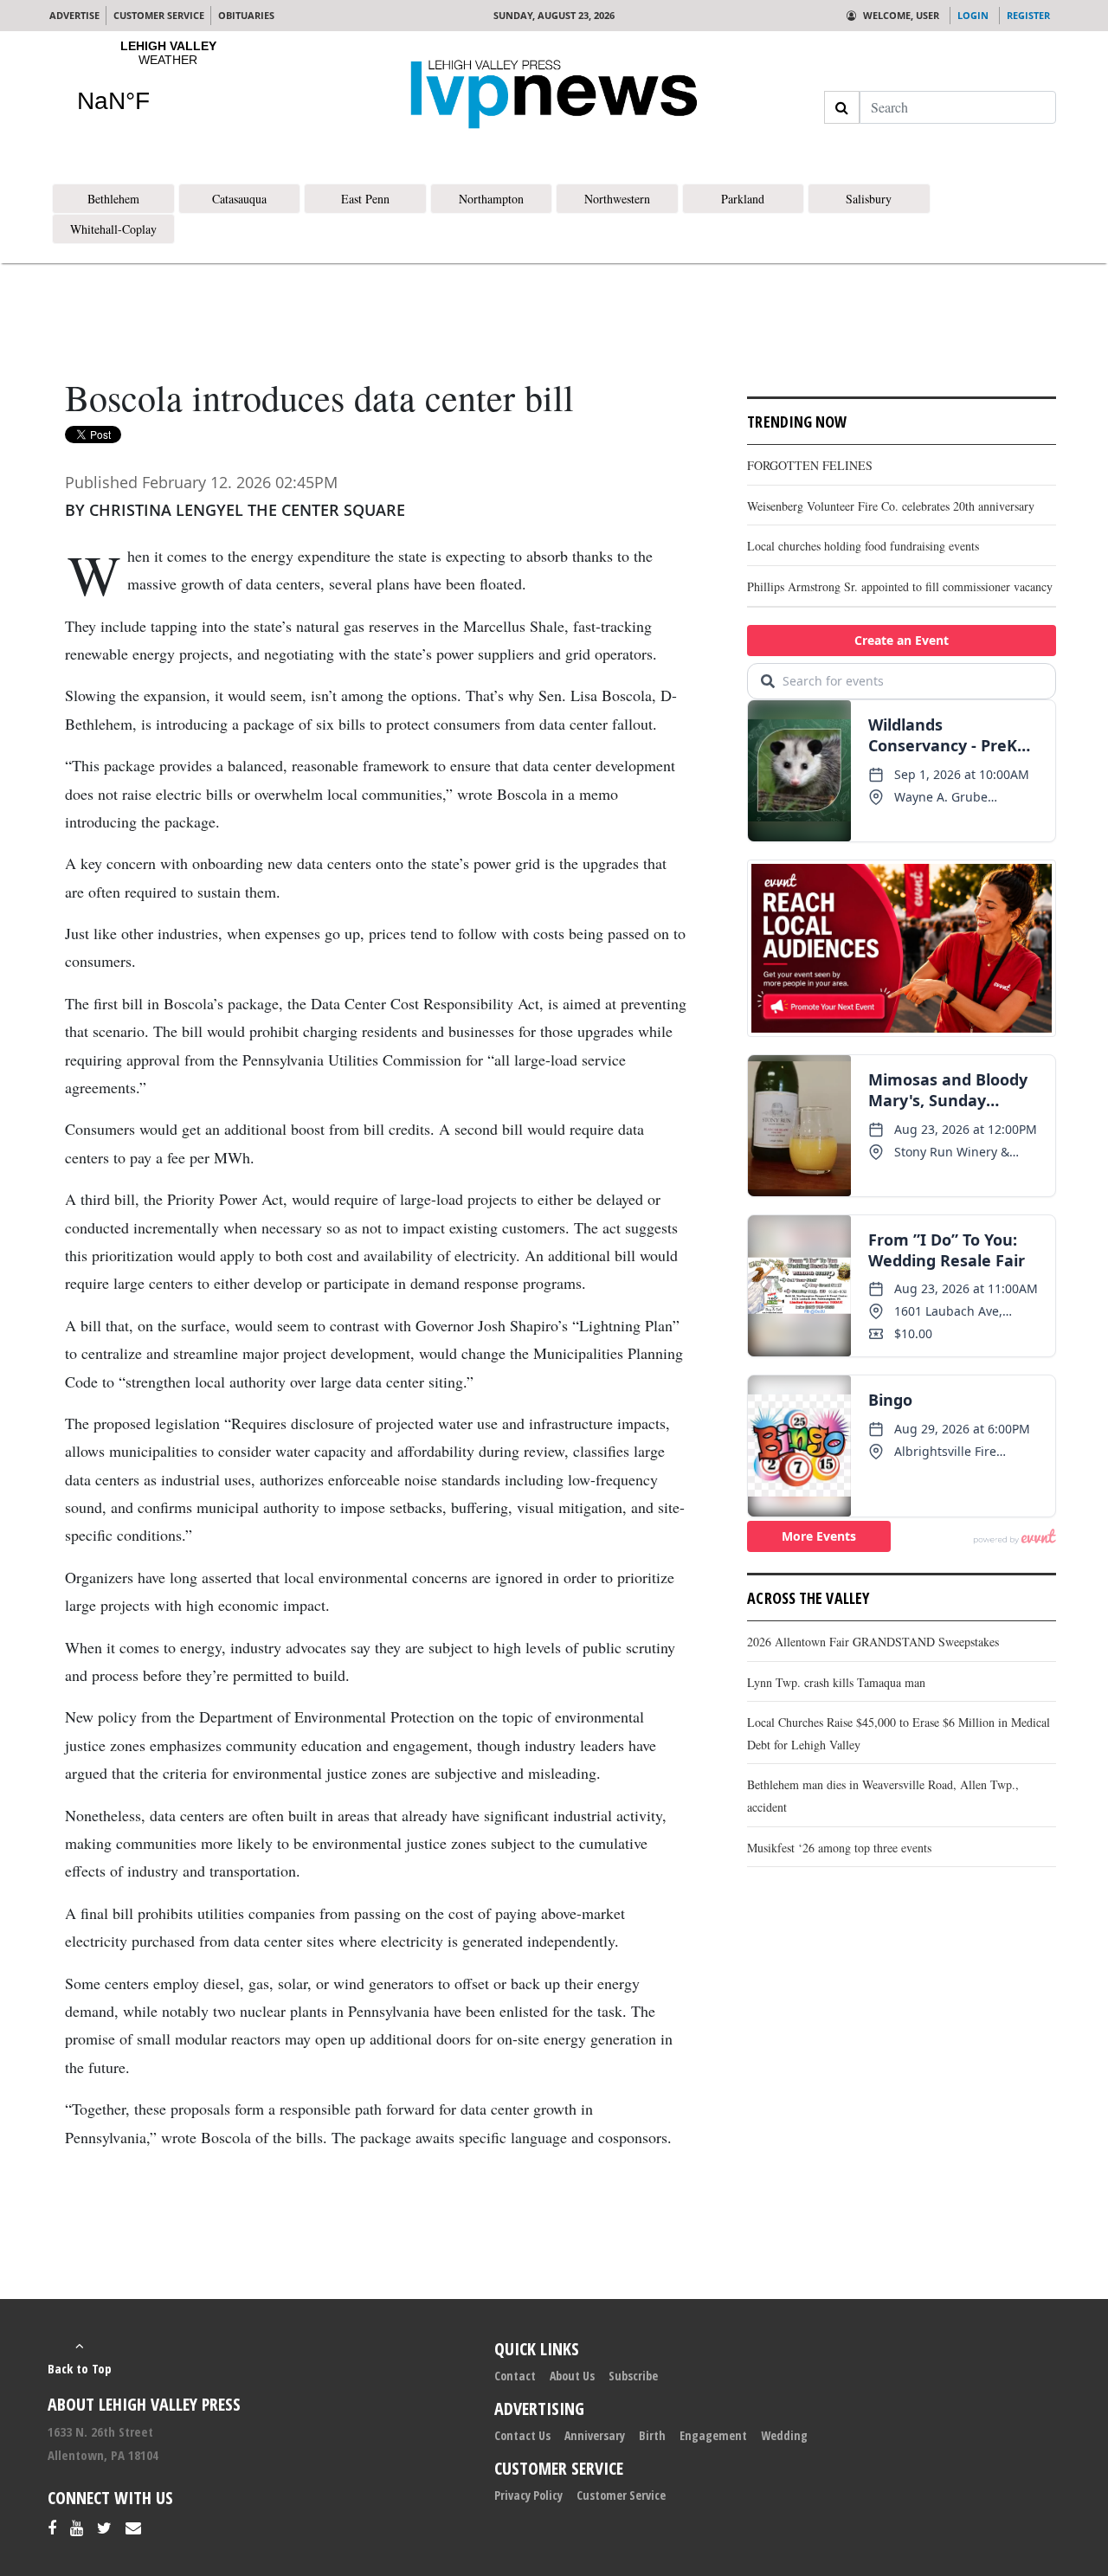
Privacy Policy (528, 2495)
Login (973, 15)
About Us (572, 2376)
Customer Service (621, 2495)
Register (1028, 15)
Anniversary (595, 2435)
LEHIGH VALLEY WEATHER (168, 87)
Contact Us (522, 2435)
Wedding (784, 2435)
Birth (652, 2435)
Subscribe (633, 2376)
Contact (515, 2376)
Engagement (713, 2435)
